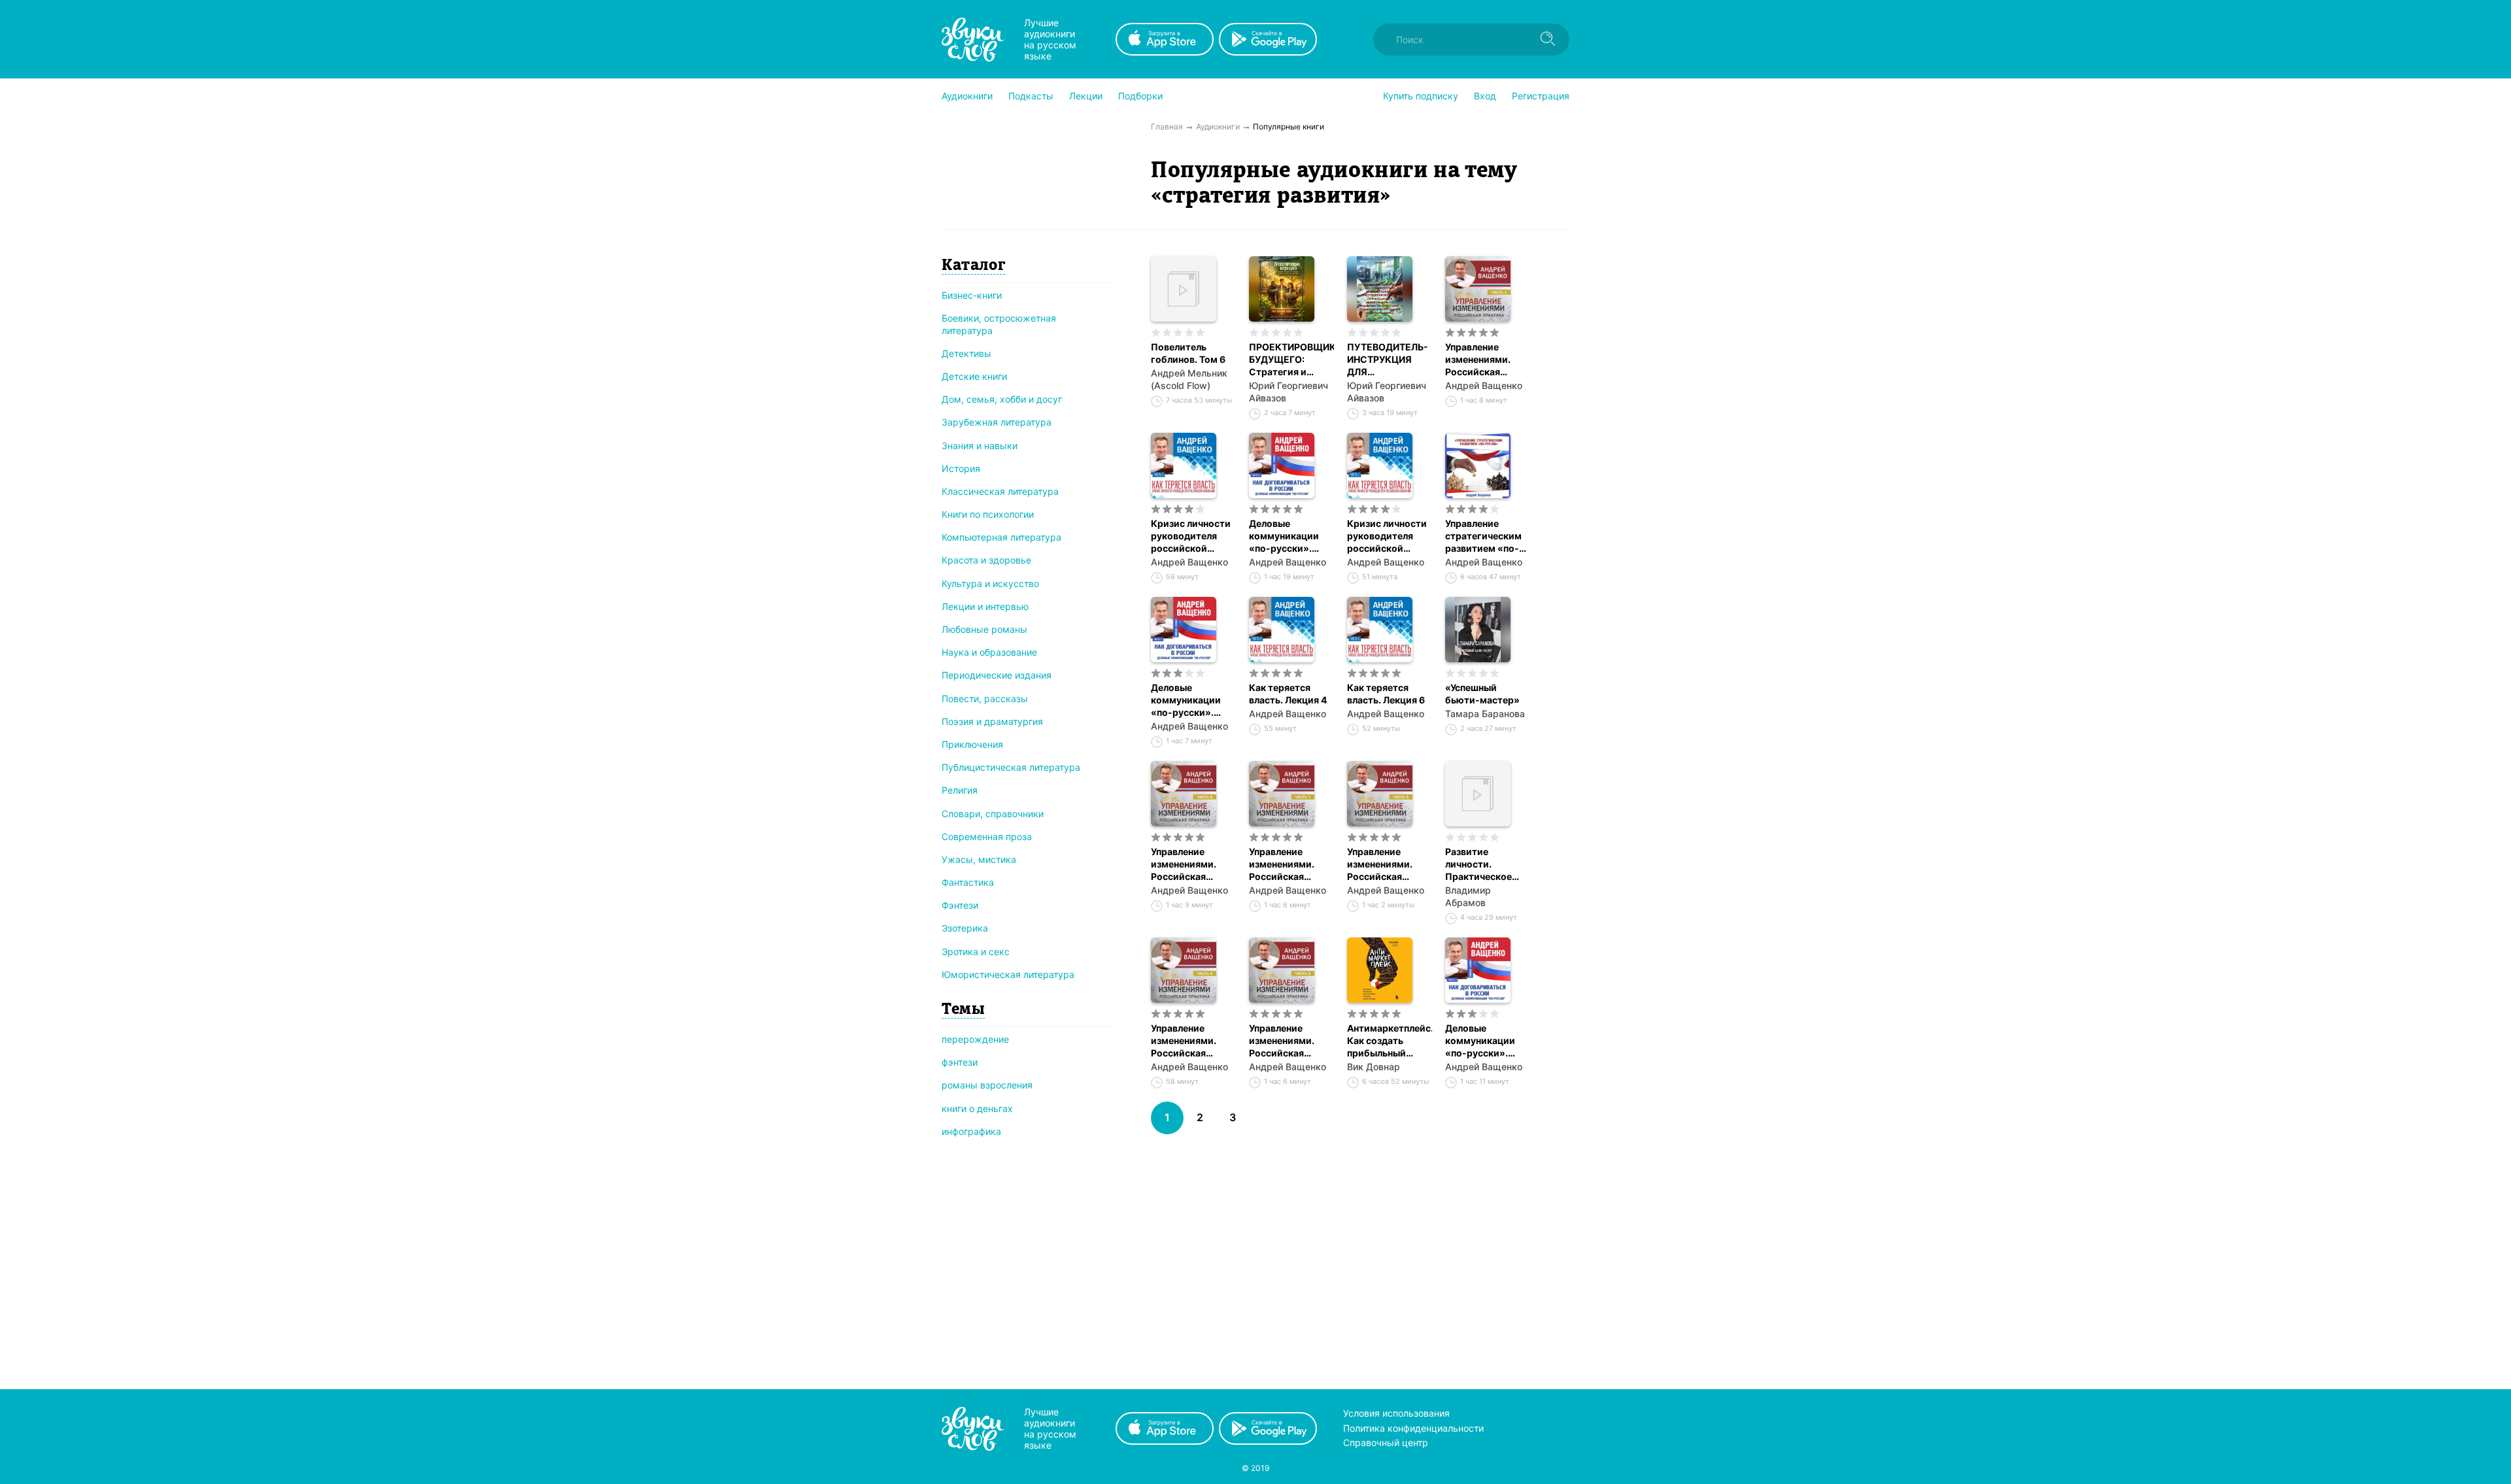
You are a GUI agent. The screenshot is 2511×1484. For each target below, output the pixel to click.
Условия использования (1396, 1413)
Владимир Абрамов (1468, 896)
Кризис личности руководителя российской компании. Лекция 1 (1389, 536)
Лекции (1086, 96)
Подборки (1140, 96)
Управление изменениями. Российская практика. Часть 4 (1193, 1041)
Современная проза (987, 836)
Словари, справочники (993, 814)
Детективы (966, 353)
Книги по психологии (988, 514)
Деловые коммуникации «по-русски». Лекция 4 (1480, 1041)
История (961, 468)
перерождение (975, 1039)
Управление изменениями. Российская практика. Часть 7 (1290, 864)
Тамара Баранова (1485, 714)
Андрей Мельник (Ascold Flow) (1189, 379)
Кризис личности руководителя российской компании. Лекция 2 (1193, 536)
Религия (960, 790)
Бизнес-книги (972, 295)
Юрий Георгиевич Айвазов (1289, 392)
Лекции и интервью (985, 606)
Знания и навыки (980, 446)
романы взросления (987, 1085)
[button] (967, 96)
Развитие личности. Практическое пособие (1478, 864)
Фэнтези (960, 905)
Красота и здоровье (986, 560)
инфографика (971, 1131)
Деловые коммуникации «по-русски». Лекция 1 (1186, 700)
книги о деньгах (977, 1108)
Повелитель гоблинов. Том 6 (1188, 353)
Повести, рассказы (985, 699)
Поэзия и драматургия (992, 721)
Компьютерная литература (1001, 537)
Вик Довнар (1374, 1067)
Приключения (972, 744)
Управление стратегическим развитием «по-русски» (1483, 536)
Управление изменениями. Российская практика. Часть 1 (1486, 360)
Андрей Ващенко (1484, 385)
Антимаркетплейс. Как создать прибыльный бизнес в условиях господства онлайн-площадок (1390, 1041)
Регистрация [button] (1541, 96)
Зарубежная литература (997, 422)
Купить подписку (1421, 96)
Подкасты (1031, 96)
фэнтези (960, 1062)
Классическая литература (1000, 491)
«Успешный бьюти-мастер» (1482, 694)
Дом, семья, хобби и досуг (1002, 399)
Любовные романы (984, 629)
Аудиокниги (967, 96)
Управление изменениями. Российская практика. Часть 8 (1193, 864)
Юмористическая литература (1008, 974)
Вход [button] (1485, 96)
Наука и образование (989, 652)
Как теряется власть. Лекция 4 (1288, 694)
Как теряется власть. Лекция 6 (1386, 694)
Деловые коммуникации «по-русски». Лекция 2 (1284, 536)
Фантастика (968, 882)
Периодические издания (997, 675)
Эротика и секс (976, 952)
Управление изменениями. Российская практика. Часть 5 (1389, 864)
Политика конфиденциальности (1413, 1428)
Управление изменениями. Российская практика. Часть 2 (1291, 1041)
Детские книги (974, 376)
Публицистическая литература (1011, 767)
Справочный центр (1386, 1442)
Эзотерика (965, 928)
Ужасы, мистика (979, 859)
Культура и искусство (990, 583)
